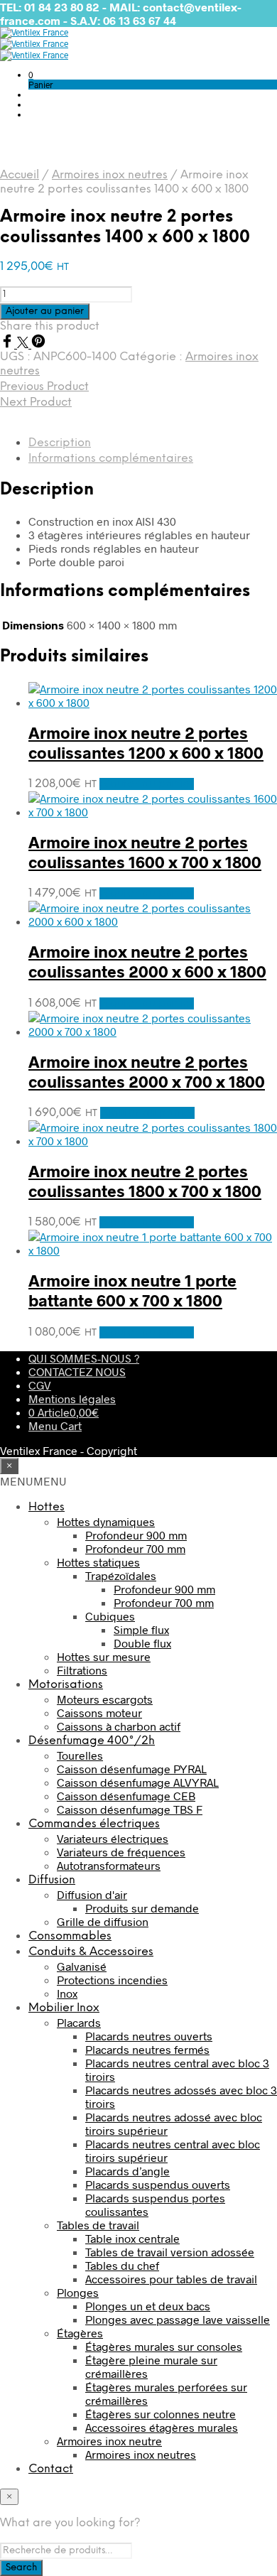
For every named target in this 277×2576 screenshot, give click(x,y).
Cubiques (110, 1616)
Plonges (78, 2292)
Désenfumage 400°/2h (92, 1741)
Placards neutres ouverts (149, 2036)
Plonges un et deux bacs (148, 2306)
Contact (51, 2469)
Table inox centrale (132, 2238)
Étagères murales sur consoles (164, 2346)
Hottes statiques (98, 1562)
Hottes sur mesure (104, 1656)
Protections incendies (112, 1980)
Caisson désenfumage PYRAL (132, 1769)
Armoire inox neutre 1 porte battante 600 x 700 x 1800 (132, 1290)
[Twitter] (24, 343)
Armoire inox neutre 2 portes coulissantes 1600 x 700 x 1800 (145, 852)
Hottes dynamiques (106, 1521)
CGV (40, 1385)
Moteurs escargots (105, 1699)
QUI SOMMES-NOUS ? (84, 1358)
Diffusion (52, 1880)
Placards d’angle (127, 2171)
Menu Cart (55, 1425)
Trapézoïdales (121, 1575)
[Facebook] (9, 343)
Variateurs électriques (113, 1838)
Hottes (47, 1507)
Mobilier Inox (64, 2008)
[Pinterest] (38, 343)
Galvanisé (82, 1966)
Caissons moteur (99, 1712)
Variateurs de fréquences (121, 1852)
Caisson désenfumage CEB (126, 1796)
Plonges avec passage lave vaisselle (178, 2319)
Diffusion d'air (92, 1894)
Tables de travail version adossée (170, 2252)
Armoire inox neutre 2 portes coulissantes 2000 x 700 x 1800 (147, 1071)
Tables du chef (122, 2265)
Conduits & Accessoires (91, 1952)
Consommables (70, 1936)
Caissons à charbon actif (119, 1726)
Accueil (20, 175)
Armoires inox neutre (109, 2441)
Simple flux (141, 1629)
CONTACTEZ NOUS (77, 1371)
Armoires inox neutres (110, 175)
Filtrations (82, 1670)
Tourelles (80, 1755)
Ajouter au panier (147, 784)
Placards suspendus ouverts (158, 2184)
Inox (67, 1993)
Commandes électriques (94, 1824)
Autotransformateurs (109, 1865)
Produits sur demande (142, 1908)
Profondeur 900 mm (136, 1535)
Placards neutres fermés (147, 2049)
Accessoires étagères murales (162, 2427)
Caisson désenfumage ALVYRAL (138, 1782)
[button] (31, 75)
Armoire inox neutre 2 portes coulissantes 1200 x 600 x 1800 (146, 742)
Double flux (142, 1643)
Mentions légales (72, 1398)
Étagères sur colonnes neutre (161, 2414)
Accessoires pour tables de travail (171, 2279)
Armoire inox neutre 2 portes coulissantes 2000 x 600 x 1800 (147, 961)
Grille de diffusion (103, 1921)
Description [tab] (60, 443)
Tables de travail (98, 2225)
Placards (79, 2022)
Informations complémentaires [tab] (111, 459)
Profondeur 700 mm (135, 1548)
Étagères (80, 2333)
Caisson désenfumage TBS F (130, 1809)
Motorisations (66, 1685)
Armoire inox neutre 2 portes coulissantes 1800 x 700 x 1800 (145, 1181)
